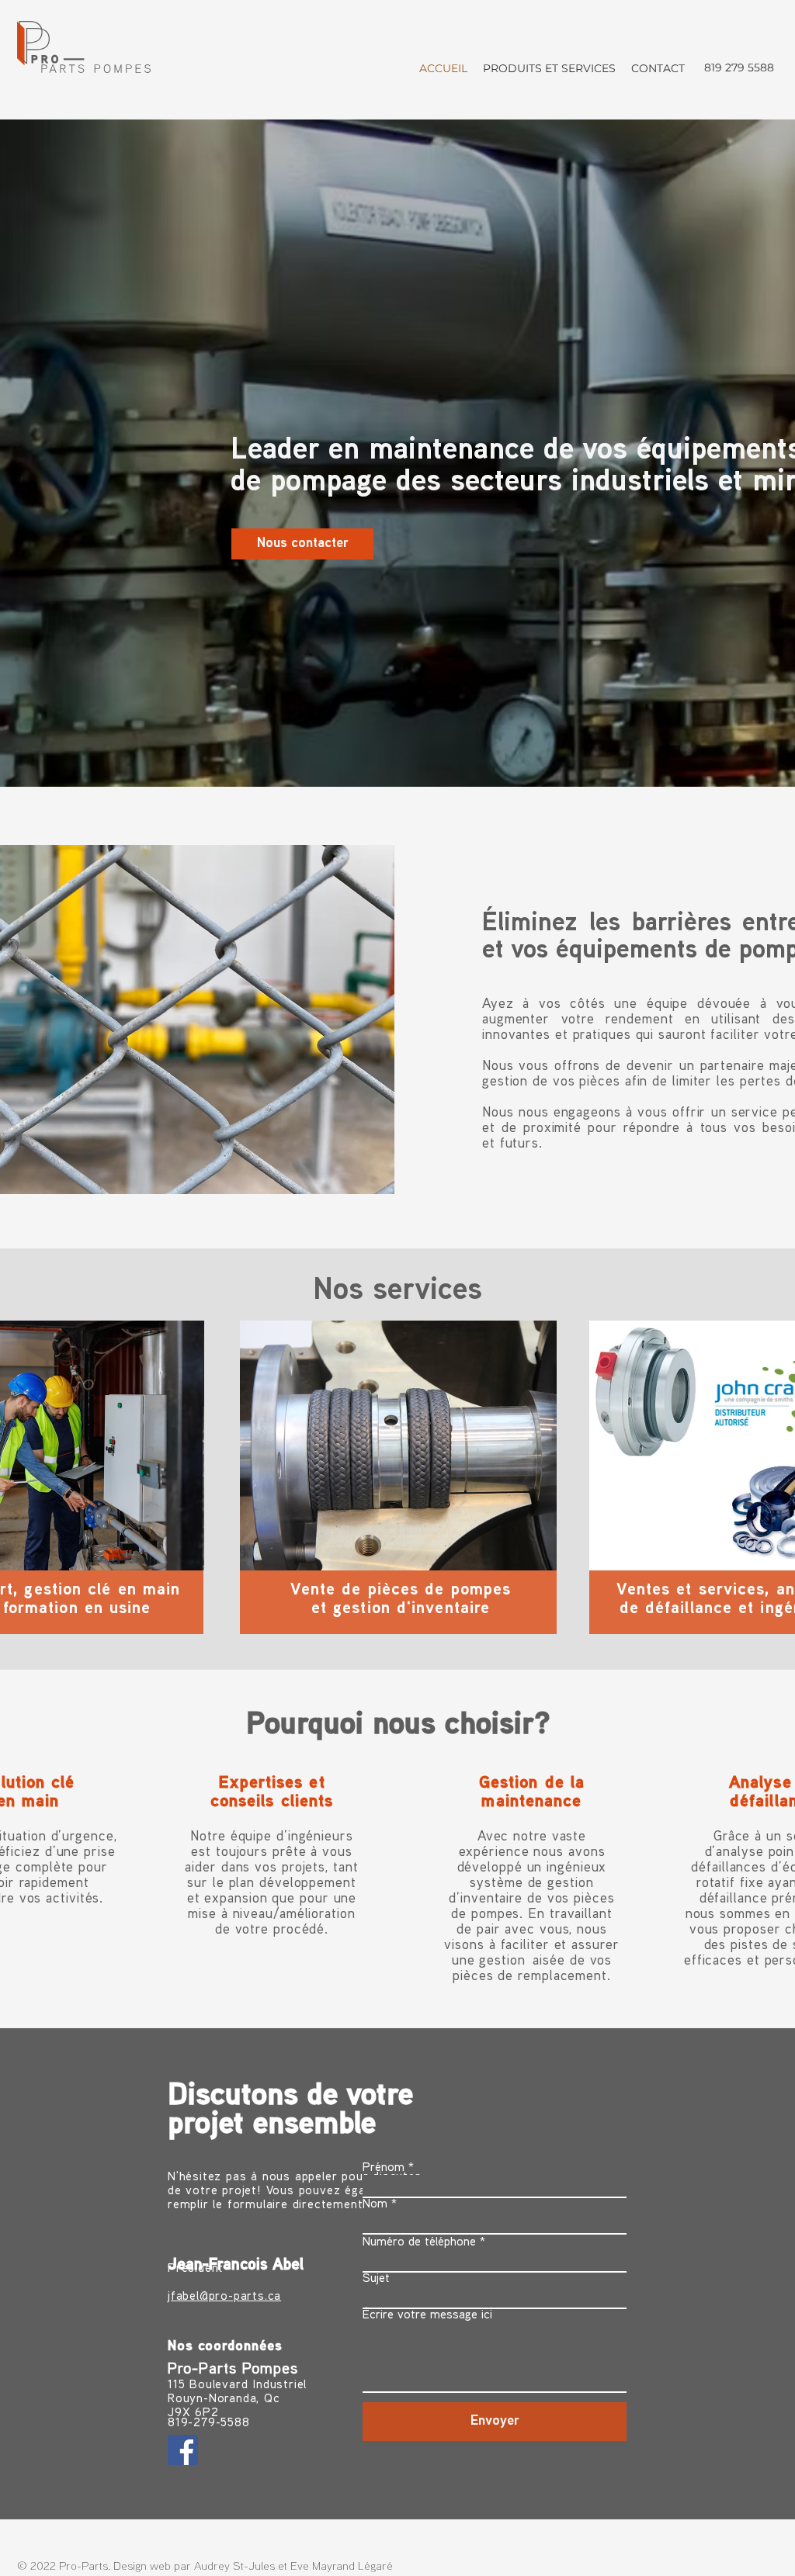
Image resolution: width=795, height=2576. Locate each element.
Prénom (384, 2168)
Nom (375, 2205)
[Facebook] (183, 2450)
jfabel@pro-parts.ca (224, 2297)
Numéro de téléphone (419, 2243)
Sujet (376, 2279)
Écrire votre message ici (427, 2316)
